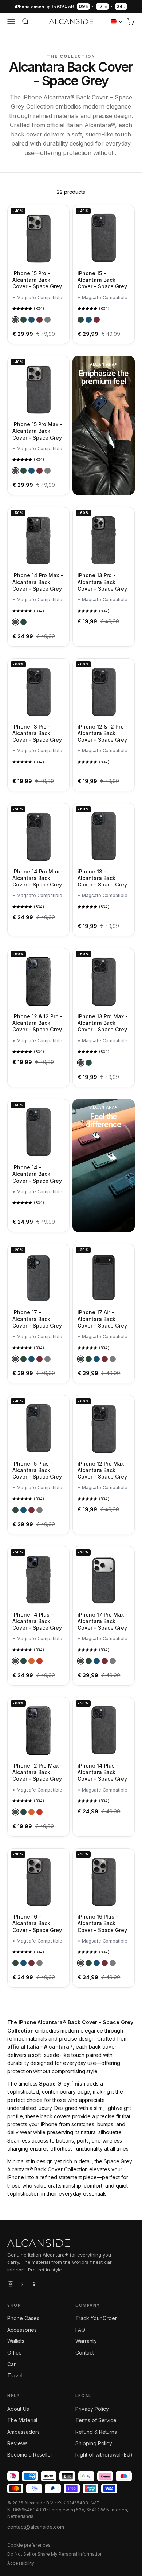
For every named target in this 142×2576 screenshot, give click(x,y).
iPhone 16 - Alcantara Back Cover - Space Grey (37, 1923)
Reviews (17, 2443)
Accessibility (21, 2563)
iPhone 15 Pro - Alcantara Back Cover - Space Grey (37, 280)
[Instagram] (11, 2285)
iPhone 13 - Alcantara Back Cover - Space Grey (102, 878)
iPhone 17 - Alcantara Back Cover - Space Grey (37, 1319)
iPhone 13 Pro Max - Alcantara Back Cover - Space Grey (103, 1023)
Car (11, 2364)
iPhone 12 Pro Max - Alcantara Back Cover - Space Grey (103, 1470)
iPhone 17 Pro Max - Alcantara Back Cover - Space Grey (103, 1621)
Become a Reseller (30, 2455)
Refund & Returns (96, 2432)
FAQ (80, 2330)
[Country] (117, 21)
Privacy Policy (92, 2409)
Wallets (16, 2341)
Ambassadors (23, 2432)
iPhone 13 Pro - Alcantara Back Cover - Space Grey (102, 582)
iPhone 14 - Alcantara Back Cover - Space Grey (37, 1174)
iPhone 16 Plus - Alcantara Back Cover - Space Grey (102, 1923)
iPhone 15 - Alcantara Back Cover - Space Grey (102, 280)
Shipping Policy (94, 2443)
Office (15, 2353)
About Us (18, 2409)
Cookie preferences (29, 2545)
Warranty (86, 2341)
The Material (22, 2420)
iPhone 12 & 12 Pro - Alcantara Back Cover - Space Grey (103, 733)
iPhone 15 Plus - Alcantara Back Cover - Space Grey (37, 1470)
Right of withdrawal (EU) (104, 2455)
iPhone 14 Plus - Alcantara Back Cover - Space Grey (37, 1621)
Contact (85, 2353)
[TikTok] (22, 2285)
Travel (15, 2375)
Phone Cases (23, 2318)
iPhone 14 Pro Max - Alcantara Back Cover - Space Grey (38, 582)
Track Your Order (96, 2318)
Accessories (22, 2330)
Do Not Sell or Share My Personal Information (55, 2554)
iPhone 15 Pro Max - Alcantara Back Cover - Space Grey (37, 431)
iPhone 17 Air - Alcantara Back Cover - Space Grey (102, 1319)
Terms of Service (96, 2420)
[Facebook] (34, 2285)
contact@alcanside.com (36, 2527)
